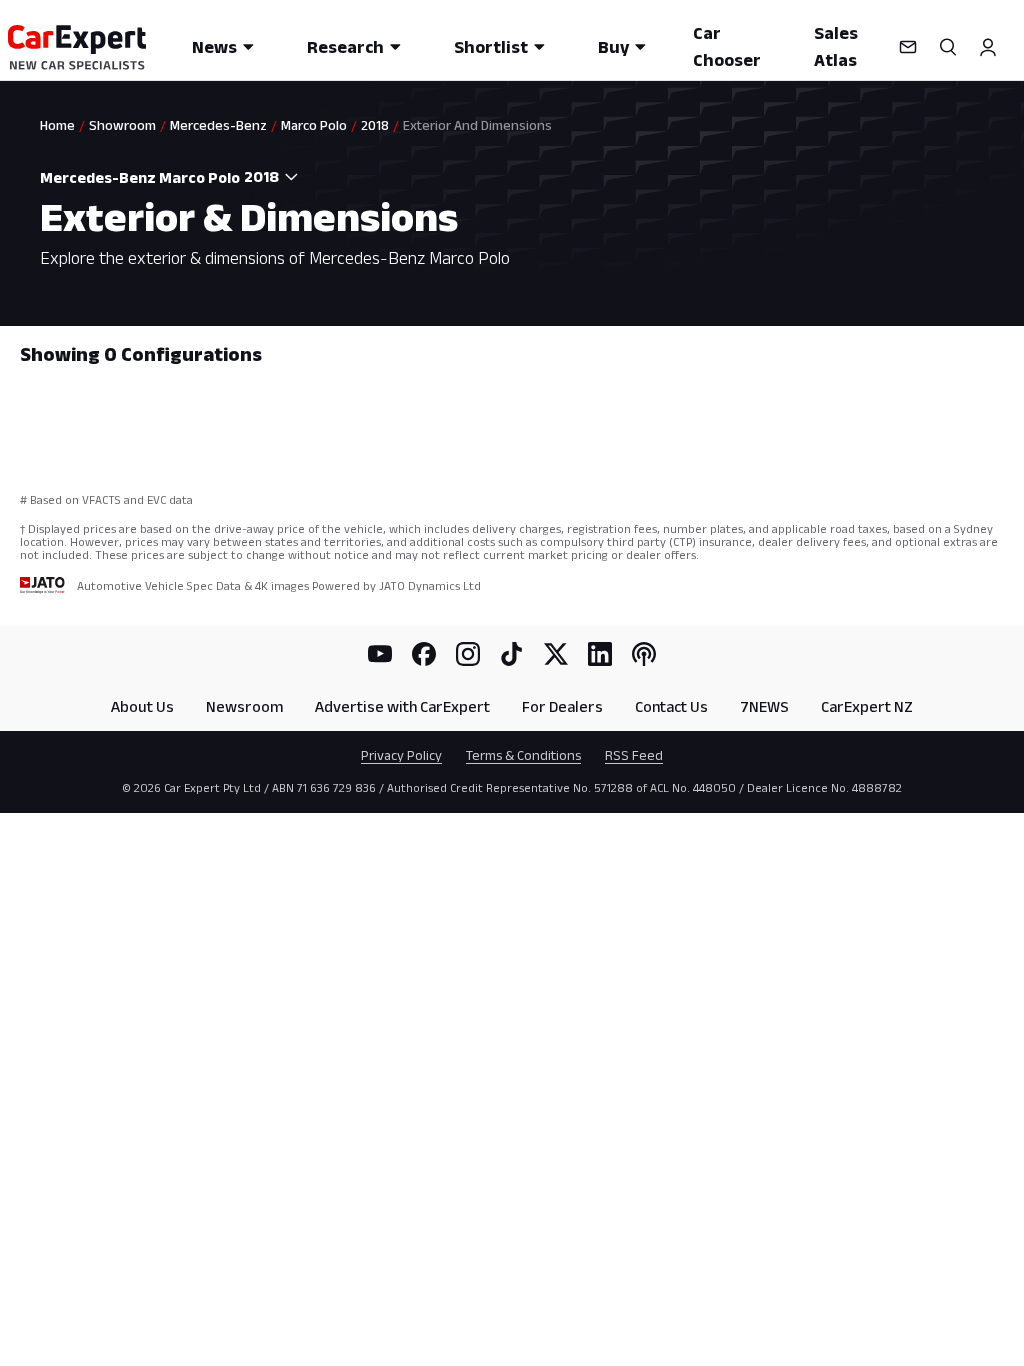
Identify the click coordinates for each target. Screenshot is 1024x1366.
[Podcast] (644, 654)
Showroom (122, 125)
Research (345, 47)
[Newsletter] (908, 47)
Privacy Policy (401, 755)
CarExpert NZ (867, 706)
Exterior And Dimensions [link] (477, 125)
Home (57, 125)
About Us (142, 706)
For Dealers (562, 706)
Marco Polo (314, 125)
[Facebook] (424, 654)
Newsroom (244, 706)
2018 (375, 125)
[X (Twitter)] (556, 654)
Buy (613, 47)
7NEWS (764, 706)
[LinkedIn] (600, 654)
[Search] (948, 47)
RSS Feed (634, 755)
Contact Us (671, 706)
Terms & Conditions (523, 755)
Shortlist (491, 47)
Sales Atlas (836, 46)
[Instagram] (468, 654)
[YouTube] (380, 654)
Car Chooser (727, 46)
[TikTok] (512, 654)
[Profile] (988, 47)
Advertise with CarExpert (402, 706)
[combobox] (275, 177)
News (214, 47)
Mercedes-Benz (218, 125)
